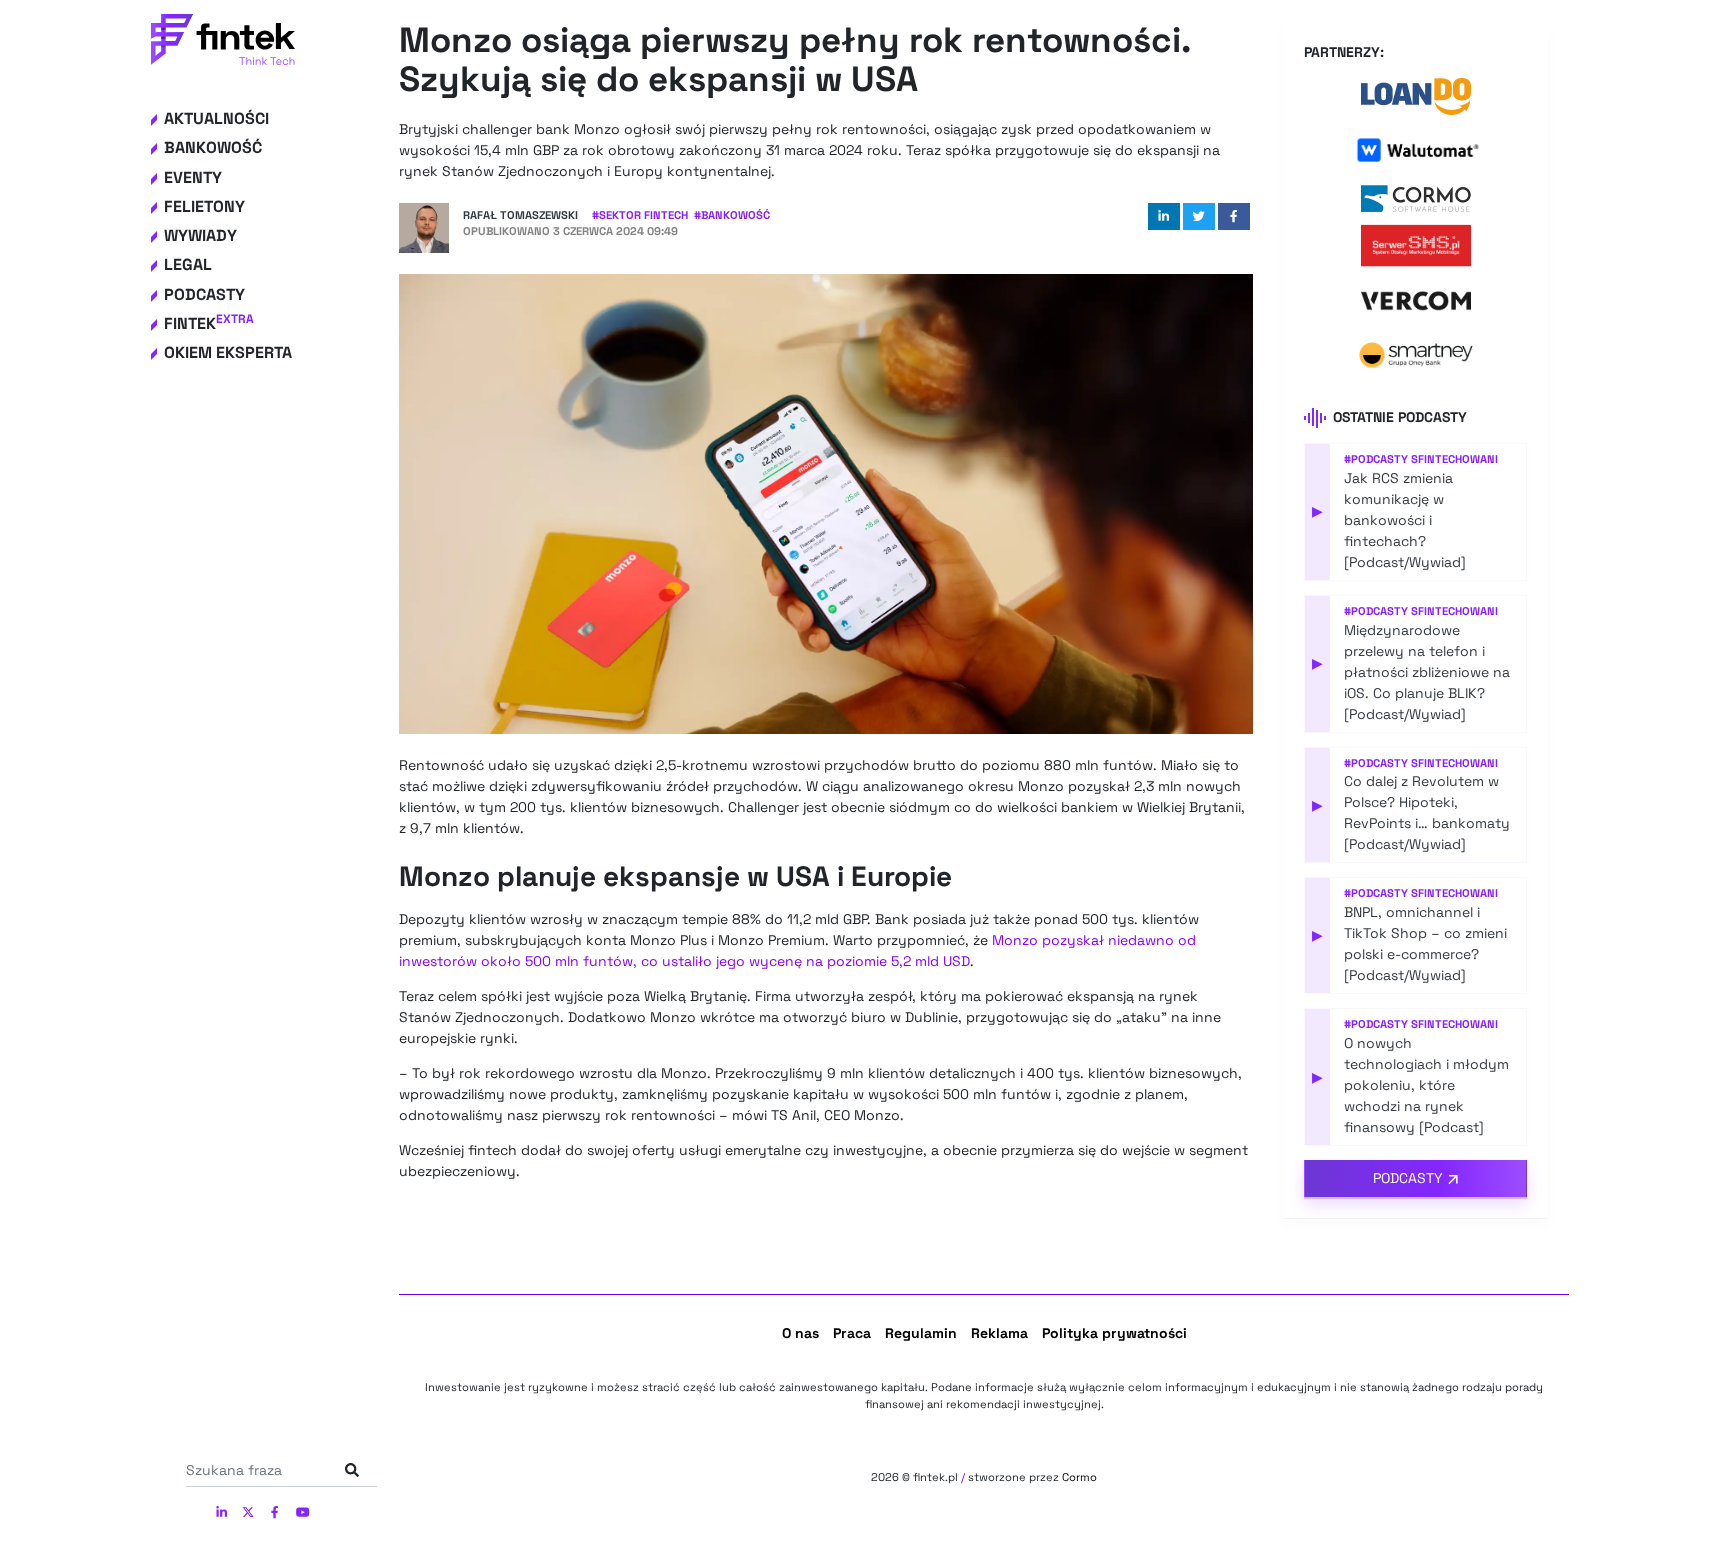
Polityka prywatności (1114, 1333)
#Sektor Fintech (640, 215)
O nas (800, 1333)
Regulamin (921, 1333)
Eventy (193, 177)
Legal (188, 264)
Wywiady (200, 235)
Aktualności (216, 118)
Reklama (999, 1333)
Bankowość (213, 147)
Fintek (209, 323)
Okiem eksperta (228, 352)
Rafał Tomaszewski (520, 215)
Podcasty (204, 294)
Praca (852, 1333)
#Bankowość (732, 215)
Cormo (1079, 1477)
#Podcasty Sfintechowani (1421, 459)
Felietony (204, 206)
